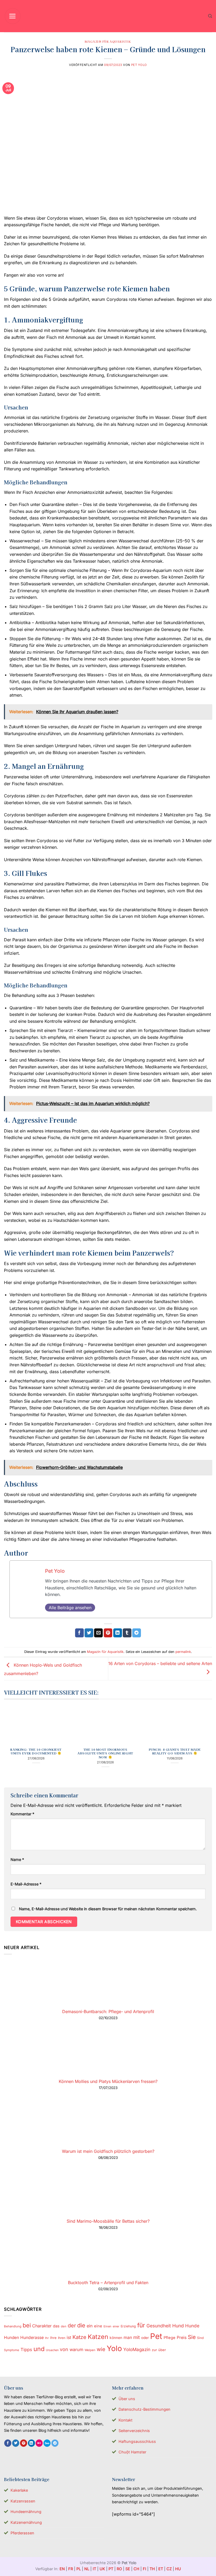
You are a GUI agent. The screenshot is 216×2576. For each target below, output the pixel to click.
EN (62, 2569)
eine (98, 2326)
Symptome (12, 2350)
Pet (156, 2336)
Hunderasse (32, 2338)
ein (90, 2326)
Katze (79, 2337)
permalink (183, 1652)
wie (101, 2349)
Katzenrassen (23, 2501)
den (64, 2326)
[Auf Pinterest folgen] (24, 2443)
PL (79, 2569)
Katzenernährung (26, 2522)
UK (102, 2569)
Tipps (26, 2350)
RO (119, 2569)
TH (152, 2569)
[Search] (210, 16)
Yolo (114, 2348)
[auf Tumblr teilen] (127, 1633)
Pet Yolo (139, 65)
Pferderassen (22, 2533)
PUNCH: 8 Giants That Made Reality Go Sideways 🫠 (175, 1752)
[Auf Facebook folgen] (8, 2443)
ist (69, 2338)
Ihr (47, 2338)
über (162, 2350)
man (128, 2338)
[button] (13, 16)
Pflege (170, 2338)
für (141, 2325)
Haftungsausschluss (137, 2441)
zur (154, 2350)
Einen (107, 2326)
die (81, 2325)
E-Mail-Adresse (26, 1884)
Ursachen (52, 2350)
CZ (169, 2569)
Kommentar (22, 1814)
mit (137, 2337)
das (56, 2326)
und (39, 2349)
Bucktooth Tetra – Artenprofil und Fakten (108, 2283)
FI (144, 2569)
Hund (178, 2326)
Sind (200, 2338)
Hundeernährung (26, 2512)
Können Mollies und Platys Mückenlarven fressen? (108, 2081)
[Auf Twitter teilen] (89, 1633)
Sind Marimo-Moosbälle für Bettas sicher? (108, 2221)
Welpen (90, 2350)
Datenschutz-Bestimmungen (144, 2409)
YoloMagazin (137, 2350)
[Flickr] (39, 2443)
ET (161, 2569)
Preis (182, 2338)
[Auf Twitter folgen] (16, 2443)
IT (94, 2569)
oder (145, 2338)
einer (116, 2326)
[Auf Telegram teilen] (137, 1633)
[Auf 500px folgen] (47, 2443)
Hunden (11, 2338)
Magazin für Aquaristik (108, 41)
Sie (192, 2337)
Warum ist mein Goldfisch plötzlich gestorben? (108, 2151)
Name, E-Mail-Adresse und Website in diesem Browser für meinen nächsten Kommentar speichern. (108, 1909)
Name (17, 1859)
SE (128, 2569)
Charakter (42, 2326)
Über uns (127, 2399)
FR (71, 2569)
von (64, 2349)
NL (87, 2569)
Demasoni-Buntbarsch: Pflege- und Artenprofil (108, 2011)
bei (27, 2325)
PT (111, 2569)
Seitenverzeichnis (134, 2431)
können (116, 2338)
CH (136, 2569)
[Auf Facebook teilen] (79, 1633)
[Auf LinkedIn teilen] (118, 1633)
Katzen (98, 2337)
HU (178, 2569)
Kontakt (126, 2420)
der (72, 2326)
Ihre (53, 2338)
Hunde (192, 2326)
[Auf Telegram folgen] (55, 2443)
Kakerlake (19, 2490)
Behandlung (13, 2326)
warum (76, 2350)
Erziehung (128, 2326)
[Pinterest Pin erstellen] (108, 1633)
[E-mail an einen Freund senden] (98, 1633)
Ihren (62, 2338)
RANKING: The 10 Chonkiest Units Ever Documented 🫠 (36, 1752)
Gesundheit (159, 2326)
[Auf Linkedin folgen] (31, 2443)
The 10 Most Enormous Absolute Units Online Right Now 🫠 (105, 1753)
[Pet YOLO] (108, 16)
